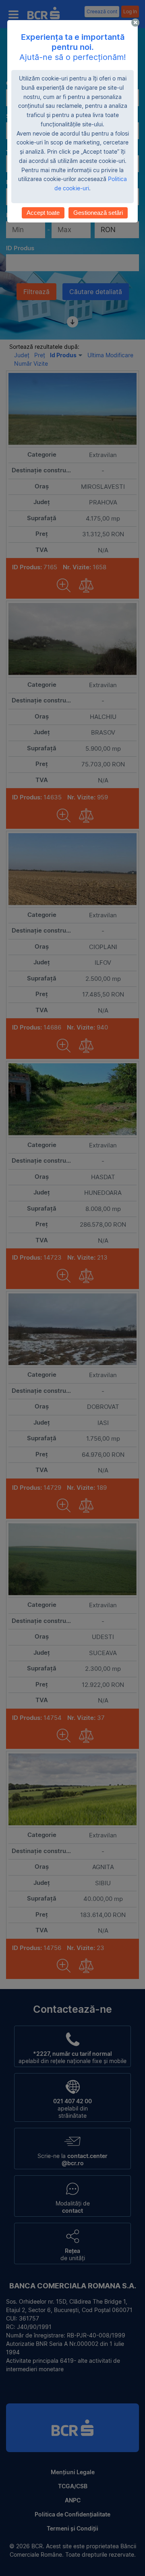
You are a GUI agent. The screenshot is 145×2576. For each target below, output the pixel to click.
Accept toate (43, 213)
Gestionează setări (98, 213)
